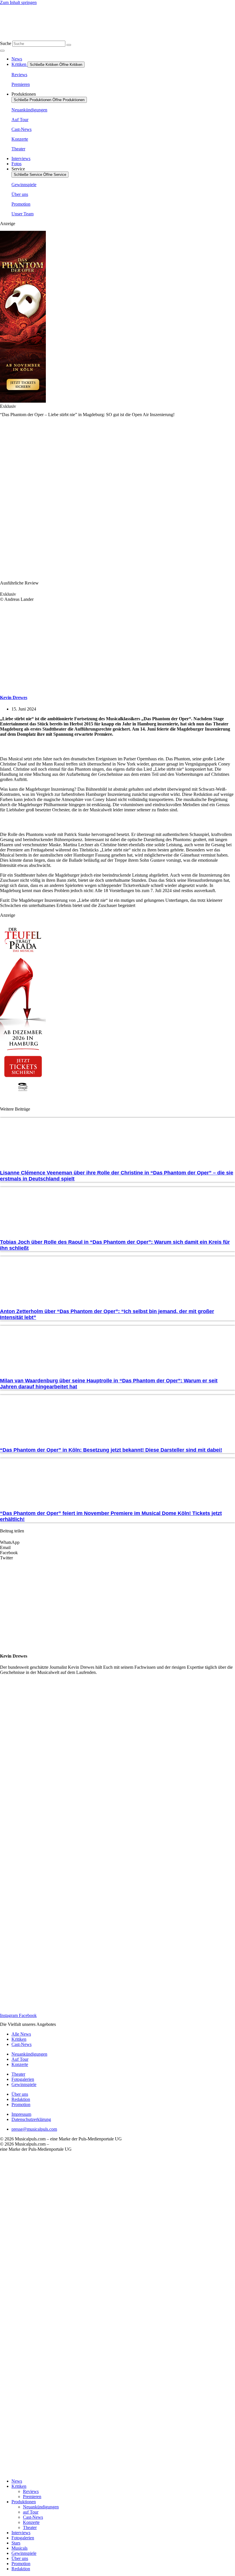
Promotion (21, 2564)
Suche (6, 43)
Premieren (32, 2497)
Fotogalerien (23, 2538)
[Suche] (69, 45)
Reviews (31, 2491)
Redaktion (21, 2569)
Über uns (20, 2558)
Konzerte (31, 2522)
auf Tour (31, 2512)
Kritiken (19, 2486)
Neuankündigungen (41, 2507)
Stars (16, 2543)
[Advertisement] (117, 1745)
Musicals (19, 2548)
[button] (117, 1542)
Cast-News (33, 2517)
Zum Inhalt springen (18, 2)
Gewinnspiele (24, 2553)
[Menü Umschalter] (2, 51)
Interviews (21, 2533)
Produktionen (24, 2502)
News (17, 2481)
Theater (30, 2527)
